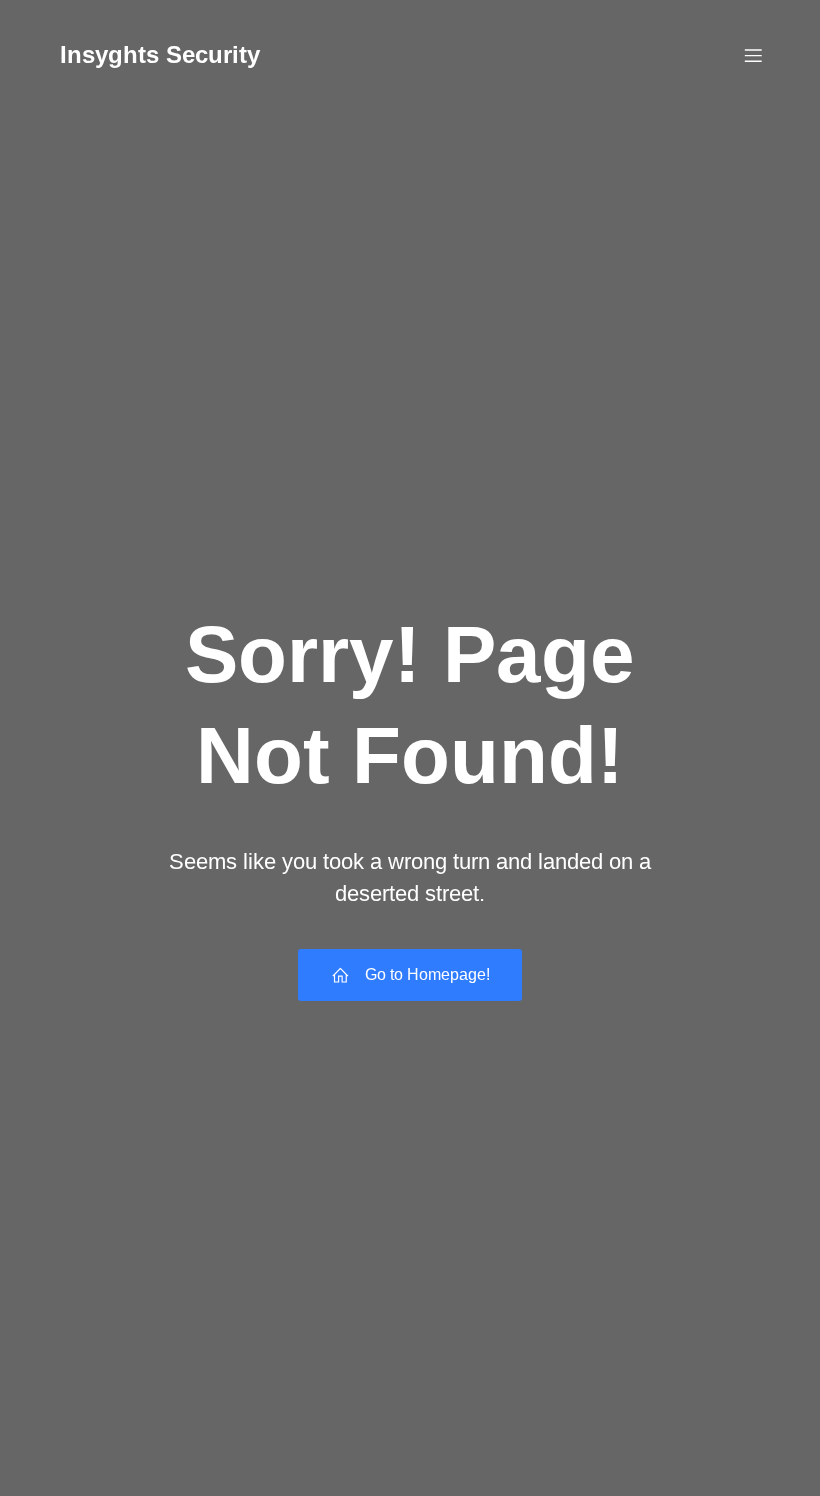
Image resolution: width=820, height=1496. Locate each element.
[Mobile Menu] (753, 55)
